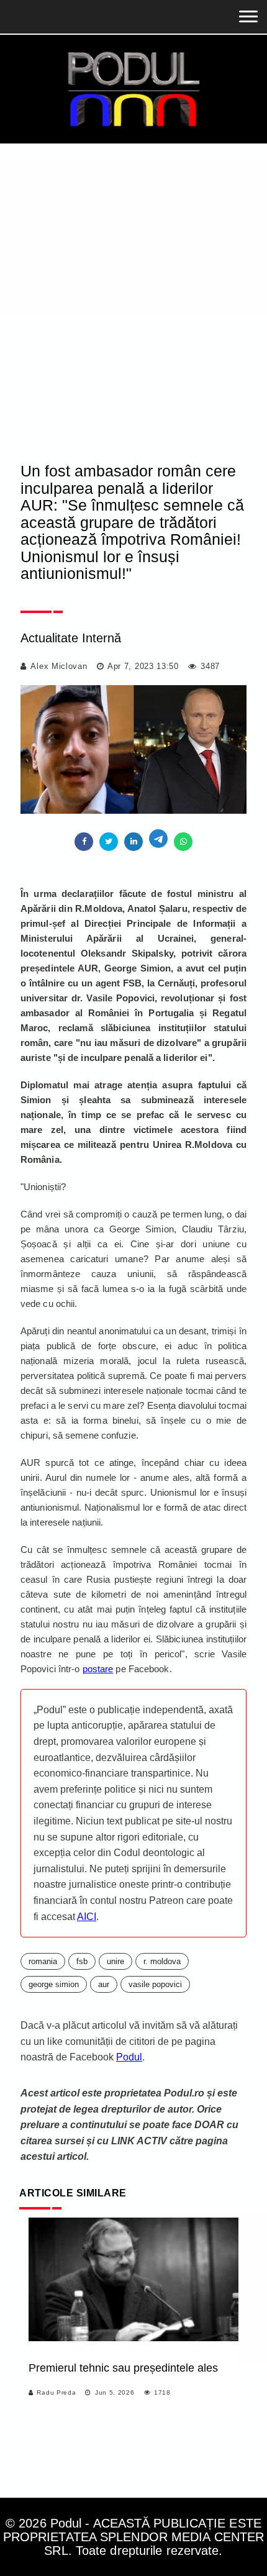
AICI (87, 1917)
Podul (129, 2057)
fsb (82, 1961)
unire (115, 1961)
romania (43, 1961)
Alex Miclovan (59, 666)
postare (98, 1669)
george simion (54, 1984)
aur (104, 1984)
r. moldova (162, 1961)
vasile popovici (155, 1984)
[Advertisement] (133, 283)
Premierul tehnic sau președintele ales (123, 2368)
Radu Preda (56, 2392)
